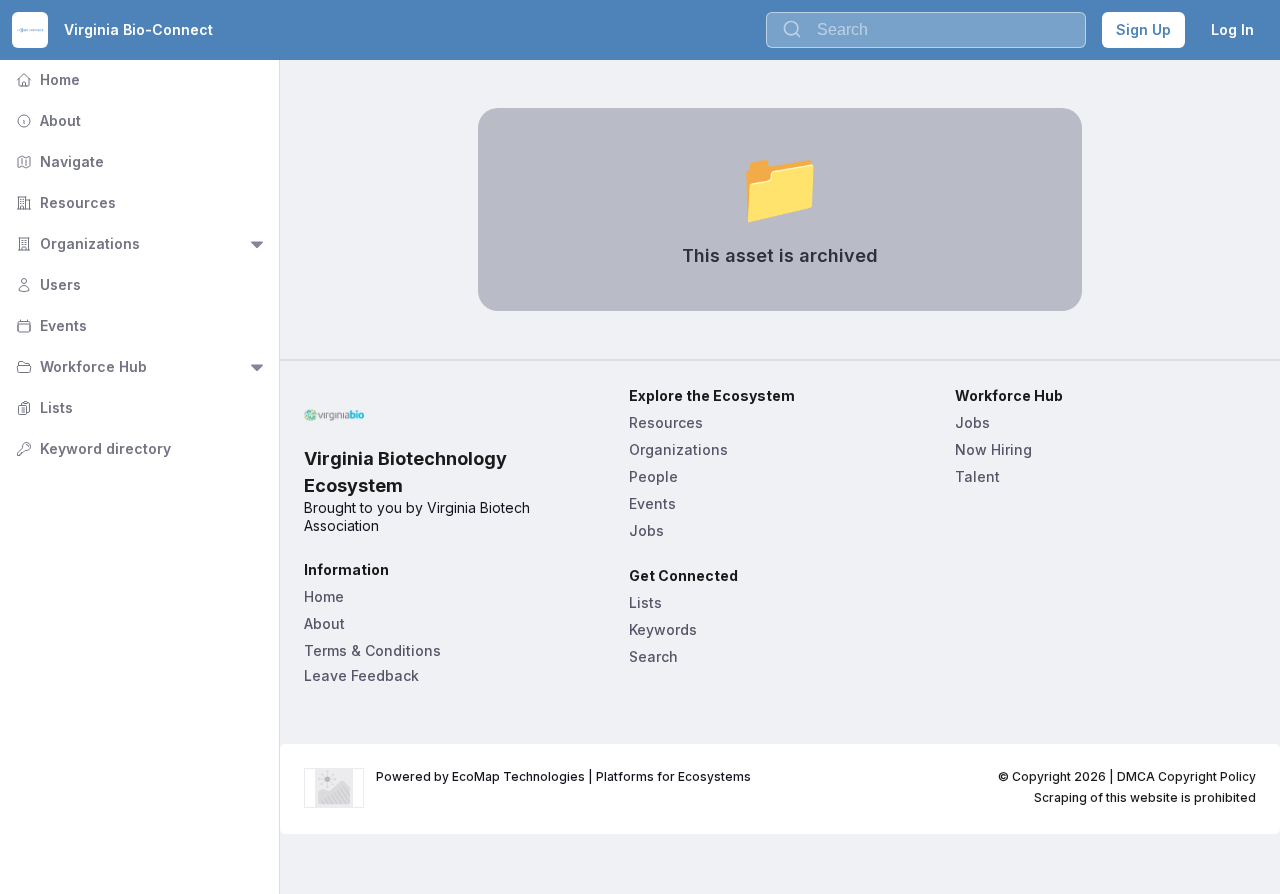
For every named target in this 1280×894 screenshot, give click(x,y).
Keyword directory (91, 448)
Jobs (646, 530)
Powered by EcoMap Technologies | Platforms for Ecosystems (563, 776)
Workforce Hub (79, 366)
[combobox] (926, 30)
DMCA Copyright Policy (1186, 776)
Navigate (58, 161)
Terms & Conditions (372, 650)
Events (49, 325)
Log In (1232, 29)
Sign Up (1143, 29)
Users (46, 284)
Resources (64, 202)
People (653, 476)
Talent (977, 476)
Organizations (76, 243)
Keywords (663, 629)
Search (653, 656)
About (46, 120)
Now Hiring (993, 449)
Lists (42, 407)
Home (46, 79)
